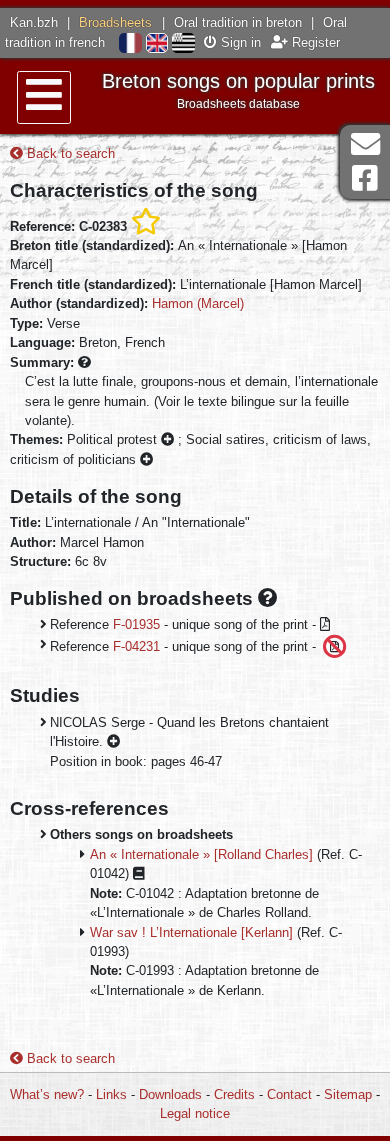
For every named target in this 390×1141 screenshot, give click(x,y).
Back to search (69, 153)
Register (314, 42)
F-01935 (136, 624)
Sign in (239, 42)
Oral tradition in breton (238, 22)
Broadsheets (115, 22)
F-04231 (136, 645)
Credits (234, 1094)
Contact (289, 1094)
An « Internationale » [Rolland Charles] (201, 854)
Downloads (170, 1094)
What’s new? (47, 1094)
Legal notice (195, 1113)
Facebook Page (365, 178)
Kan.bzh (34, 22)
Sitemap (348, 1094)
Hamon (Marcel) (198, 303)
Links (111, 1094)
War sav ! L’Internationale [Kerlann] (191, 932)
